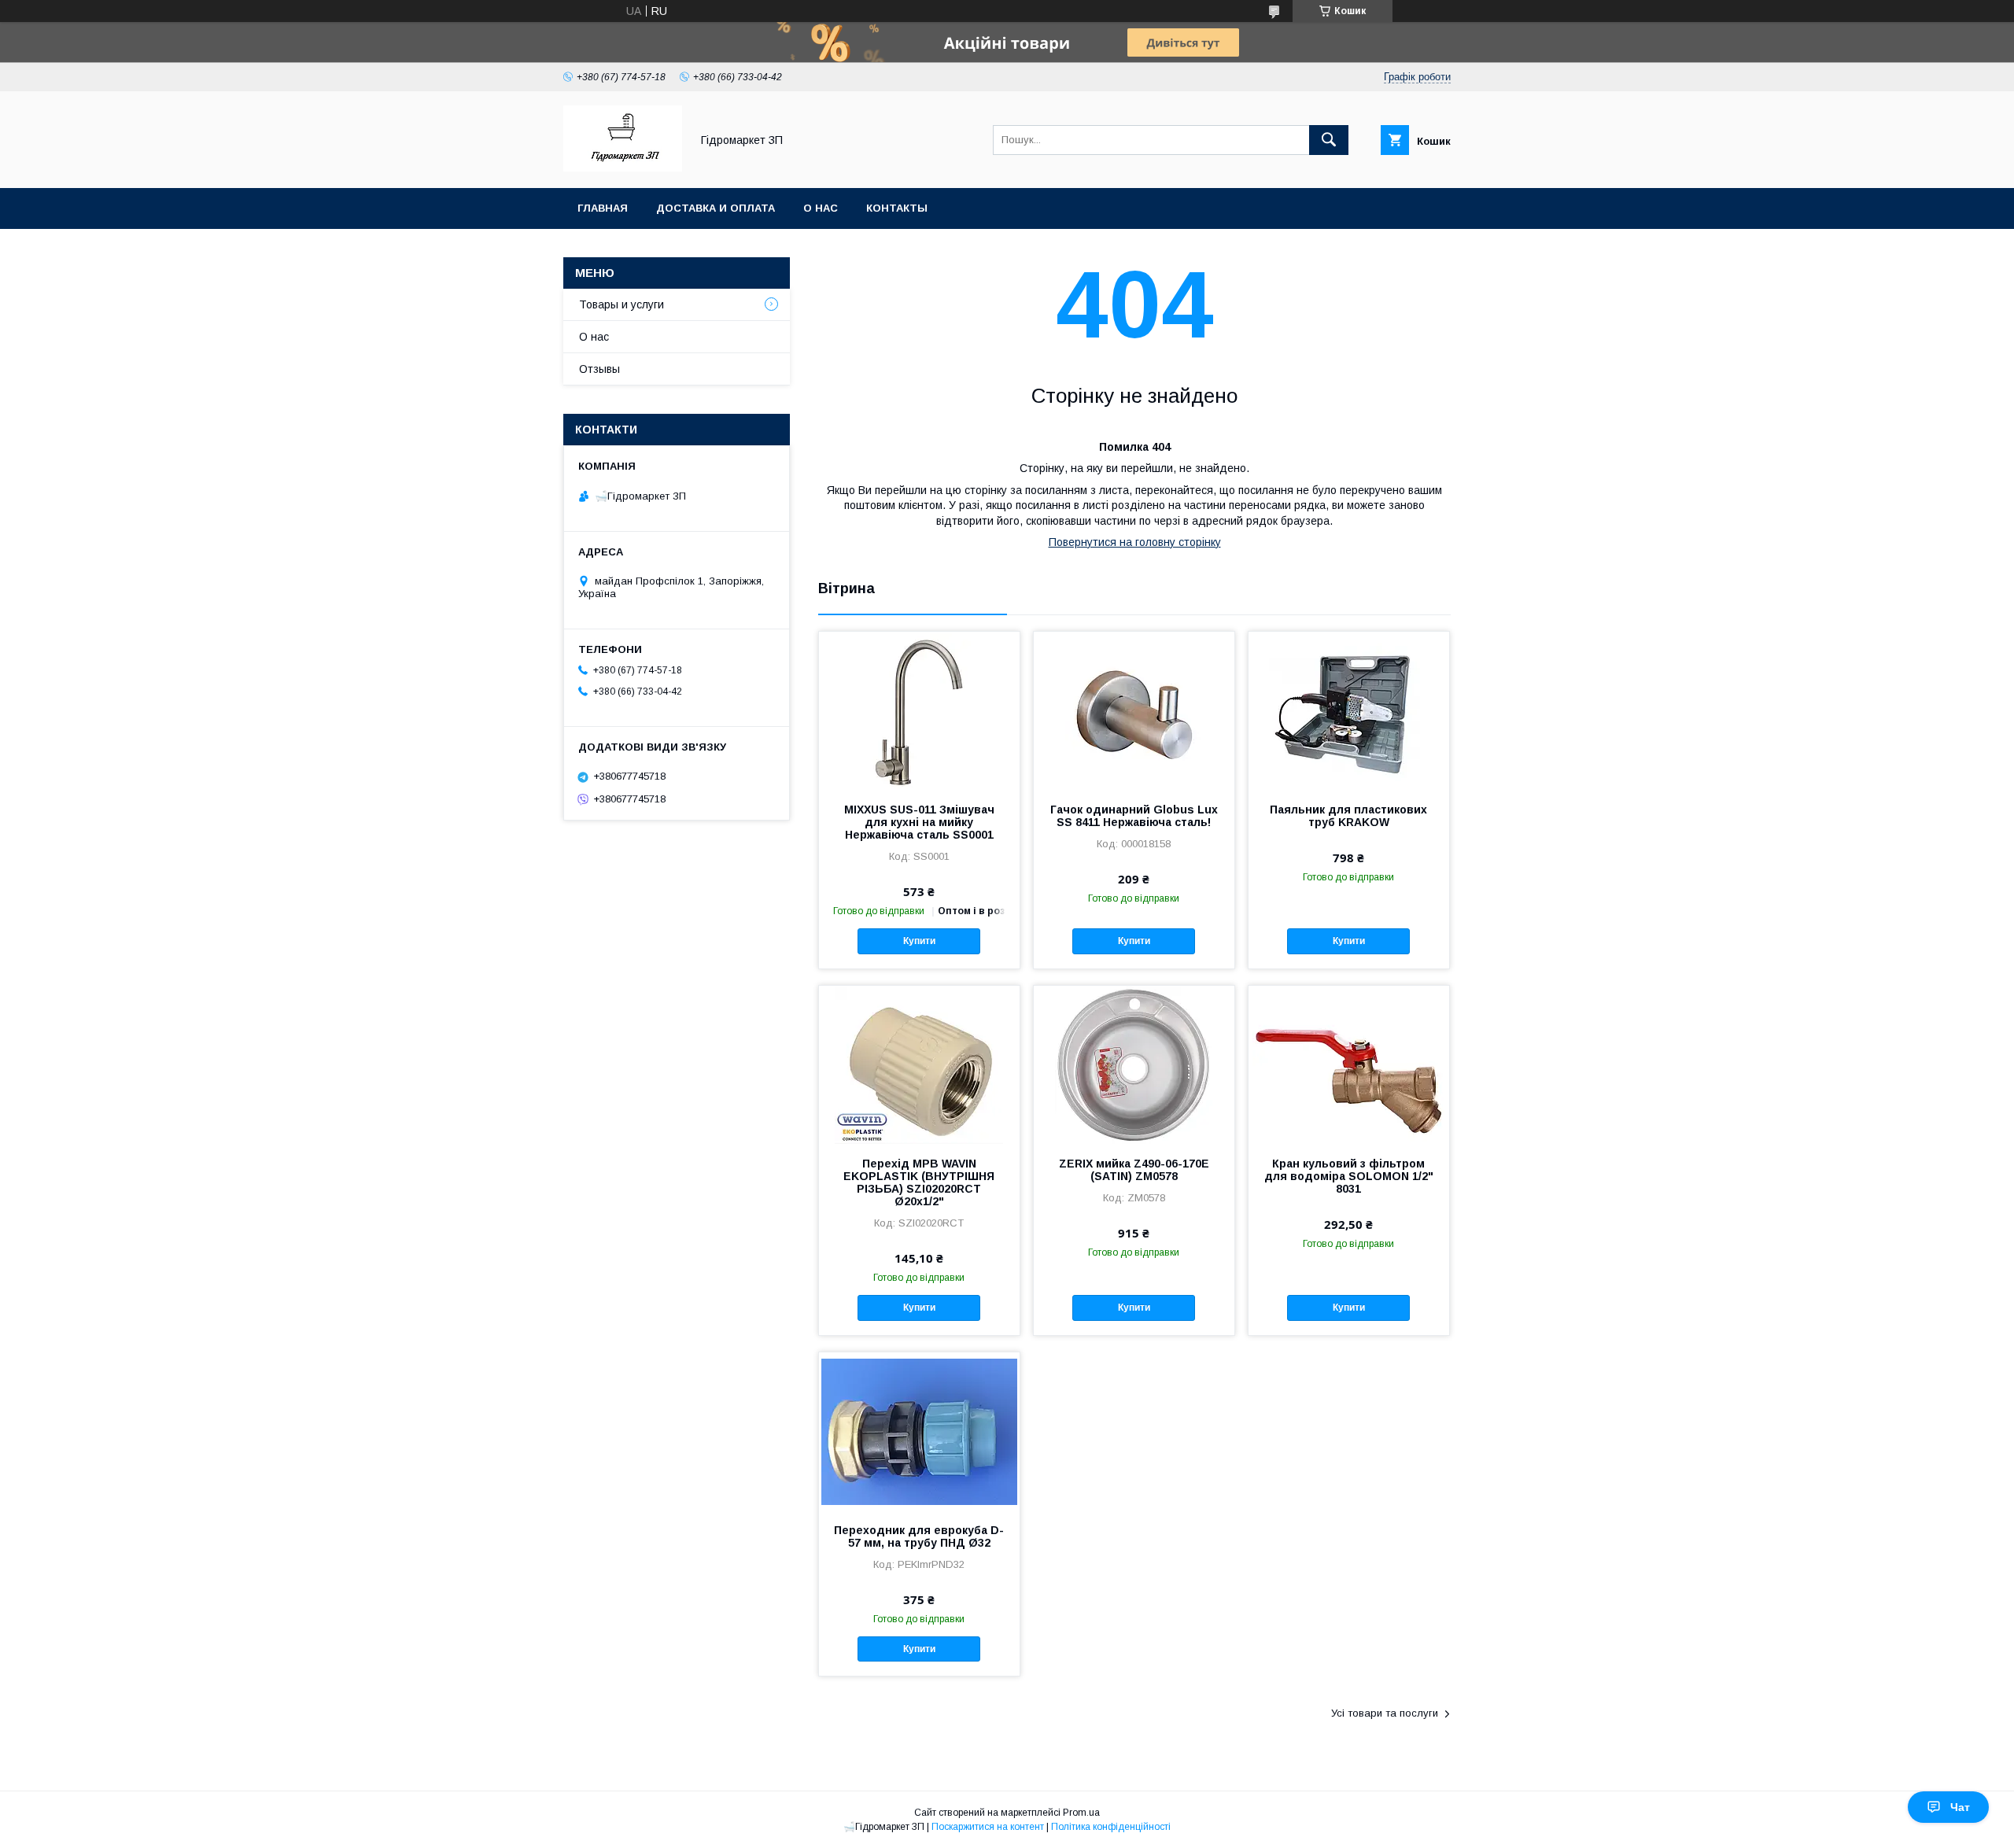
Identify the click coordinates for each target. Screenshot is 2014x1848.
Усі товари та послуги (1385, 1713)
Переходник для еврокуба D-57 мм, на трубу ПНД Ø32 (919, 1536)
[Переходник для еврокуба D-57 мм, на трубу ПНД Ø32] (919, 1431)
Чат (1960, 1807)
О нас (821, 208)
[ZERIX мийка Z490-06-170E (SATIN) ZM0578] (1134, 1064)
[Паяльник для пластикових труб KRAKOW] (1349, 710)
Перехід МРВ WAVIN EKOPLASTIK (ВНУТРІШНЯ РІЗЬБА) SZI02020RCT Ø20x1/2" (919, 1182)
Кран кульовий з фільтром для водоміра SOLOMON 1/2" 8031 (1349, 1176)
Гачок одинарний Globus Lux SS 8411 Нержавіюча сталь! (1134, 816)
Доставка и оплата (716, 208)
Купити (919, 941)
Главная (603, 208)
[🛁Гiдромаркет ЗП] (623, 168)
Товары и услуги (622, 304)
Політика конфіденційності (1111, 1827)
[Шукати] (1329, 140)
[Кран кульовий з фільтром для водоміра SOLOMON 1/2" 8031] (1349, 1064)
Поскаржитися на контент (988, 1827)
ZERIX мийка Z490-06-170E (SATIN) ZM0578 (1134, 1170)
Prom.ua (1081, 1813)
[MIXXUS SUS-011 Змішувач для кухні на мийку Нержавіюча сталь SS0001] (919, 710)
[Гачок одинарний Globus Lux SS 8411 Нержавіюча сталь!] (1134, 710)
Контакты (897, 208)
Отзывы (599, 369)
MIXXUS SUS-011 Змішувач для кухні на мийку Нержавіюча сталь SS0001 (919, 822)
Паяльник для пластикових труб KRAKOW (1348, 816)
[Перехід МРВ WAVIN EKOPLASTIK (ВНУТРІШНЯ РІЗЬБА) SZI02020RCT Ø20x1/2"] (919, 1064)
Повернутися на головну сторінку (1135, 542)
